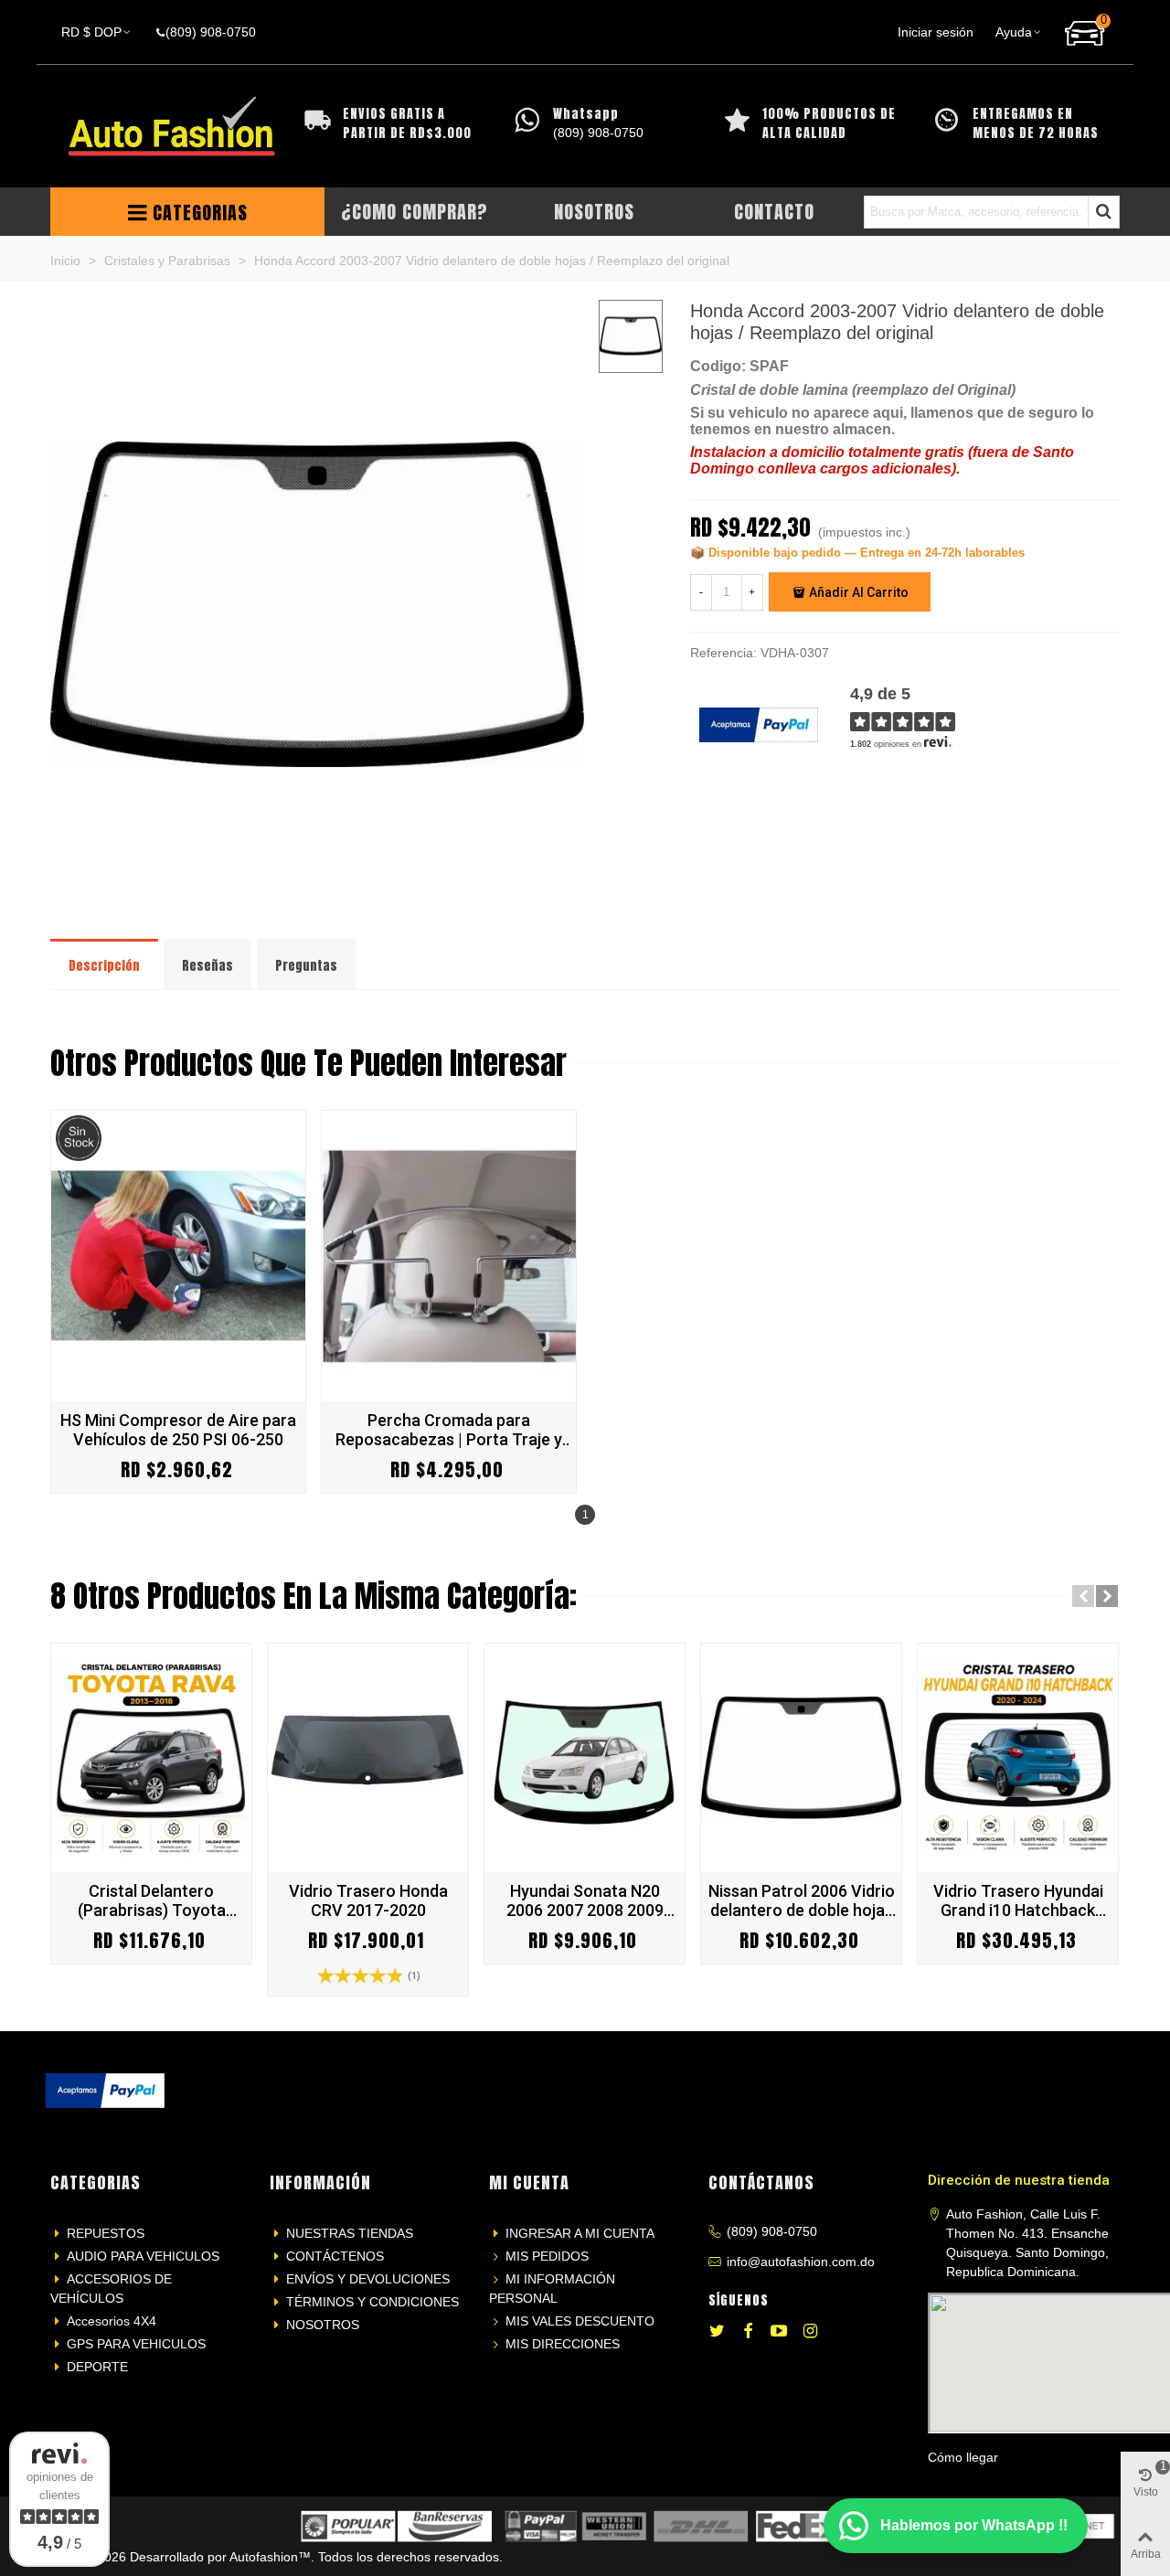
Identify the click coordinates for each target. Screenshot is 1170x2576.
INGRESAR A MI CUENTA (580, 2233)
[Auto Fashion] (172, 127)
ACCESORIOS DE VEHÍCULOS (111, 2289)
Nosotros (594, 212)
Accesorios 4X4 (112, 2321)
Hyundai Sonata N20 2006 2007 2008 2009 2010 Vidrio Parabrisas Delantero (585, 1900)
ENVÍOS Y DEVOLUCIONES (368, 2279)
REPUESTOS (106, 2233)
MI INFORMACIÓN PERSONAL (552, 2289)
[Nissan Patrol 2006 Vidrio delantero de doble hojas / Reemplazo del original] (801, 1758)
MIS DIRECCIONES (563, 2344)
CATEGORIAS (200, 213)
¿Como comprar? (415, 212)
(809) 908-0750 (772, 2231)
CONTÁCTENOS (335, 2256)
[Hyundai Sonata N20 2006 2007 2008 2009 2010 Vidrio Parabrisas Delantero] (585, 1758)
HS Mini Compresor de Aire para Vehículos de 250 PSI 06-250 (178, 1430)
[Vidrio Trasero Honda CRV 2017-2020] (368, 1758)
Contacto (774, 212)
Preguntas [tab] (306, 966)
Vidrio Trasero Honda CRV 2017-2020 (368, 1900)
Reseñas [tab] (207, 966)
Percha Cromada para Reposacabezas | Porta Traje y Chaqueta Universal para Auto (449, 1430)
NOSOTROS (323, 2325)
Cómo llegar (963, 2457)
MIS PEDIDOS (547, 2256)
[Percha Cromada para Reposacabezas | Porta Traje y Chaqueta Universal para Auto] (449, 1256)
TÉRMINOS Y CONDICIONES (372, 2302)
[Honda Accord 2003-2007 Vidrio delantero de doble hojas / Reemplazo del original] (317, 899)
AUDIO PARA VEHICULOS (143, 2256)
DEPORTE (97, 2367)
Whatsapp (586, 114)
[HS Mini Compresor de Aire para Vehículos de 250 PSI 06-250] (178, 1256)
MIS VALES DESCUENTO (580, 2321)
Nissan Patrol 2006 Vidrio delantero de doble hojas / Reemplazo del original (802, 1900)
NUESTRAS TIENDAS (350, 2233)
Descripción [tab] (104, 966)
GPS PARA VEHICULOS (136, 2344)
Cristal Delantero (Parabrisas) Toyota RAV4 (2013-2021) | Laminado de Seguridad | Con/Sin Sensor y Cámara (151, 1900)
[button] (1083, 1596)
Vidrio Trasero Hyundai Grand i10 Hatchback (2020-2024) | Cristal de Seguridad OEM (1018, 1900)
